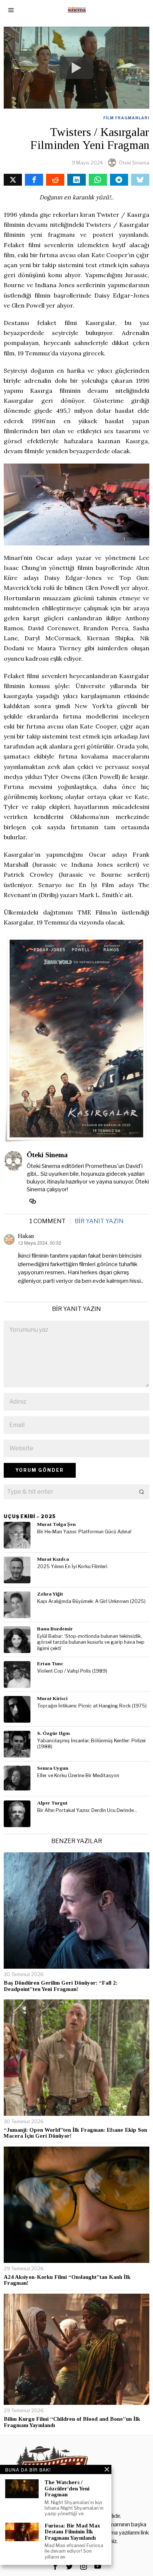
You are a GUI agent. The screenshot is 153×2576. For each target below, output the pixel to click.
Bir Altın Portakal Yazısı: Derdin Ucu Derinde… (87, 1810)
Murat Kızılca (53, 1559)
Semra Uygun (53, 1768)
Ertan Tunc (50, 1664)
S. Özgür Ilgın (53, 1733)
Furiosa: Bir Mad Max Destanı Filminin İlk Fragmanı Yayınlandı (72, 2532)
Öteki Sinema (134, 163)
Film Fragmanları (126, 118)
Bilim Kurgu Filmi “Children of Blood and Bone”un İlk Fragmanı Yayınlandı (72, 2422)
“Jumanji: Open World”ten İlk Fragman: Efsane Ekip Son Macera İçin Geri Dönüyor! (75, 2133)
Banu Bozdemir (55, 1629)
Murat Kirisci (52, 1698)
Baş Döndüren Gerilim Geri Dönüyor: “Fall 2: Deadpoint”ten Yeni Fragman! (61, 1986)
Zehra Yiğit (50, 1594)
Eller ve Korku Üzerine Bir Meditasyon (78, 1775)
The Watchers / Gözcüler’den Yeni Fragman (67, 2488)
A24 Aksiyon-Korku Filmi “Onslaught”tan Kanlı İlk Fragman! (67, 2280)
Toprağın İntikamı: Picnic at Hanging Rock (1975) (92, 1706)
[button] (142, 1492)
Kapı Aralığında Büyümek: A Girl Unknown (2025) (91, 1601)
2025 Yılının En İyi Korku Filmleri (72, 1566)
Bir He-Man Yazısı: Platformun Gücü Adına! (84, 1532)
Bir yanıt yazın (99, 1221)
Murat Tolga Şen (56, 1524)
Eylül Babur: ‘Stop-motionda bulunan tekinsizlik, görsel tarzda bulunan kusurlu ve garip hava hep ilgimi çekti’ (91, 1642)
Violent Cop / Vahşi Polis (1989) (72, 1671)
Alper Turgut (52, 1803)
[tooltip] (13, 180)
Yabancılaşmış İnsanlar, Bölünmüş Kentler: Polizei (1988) (91, 1744)
